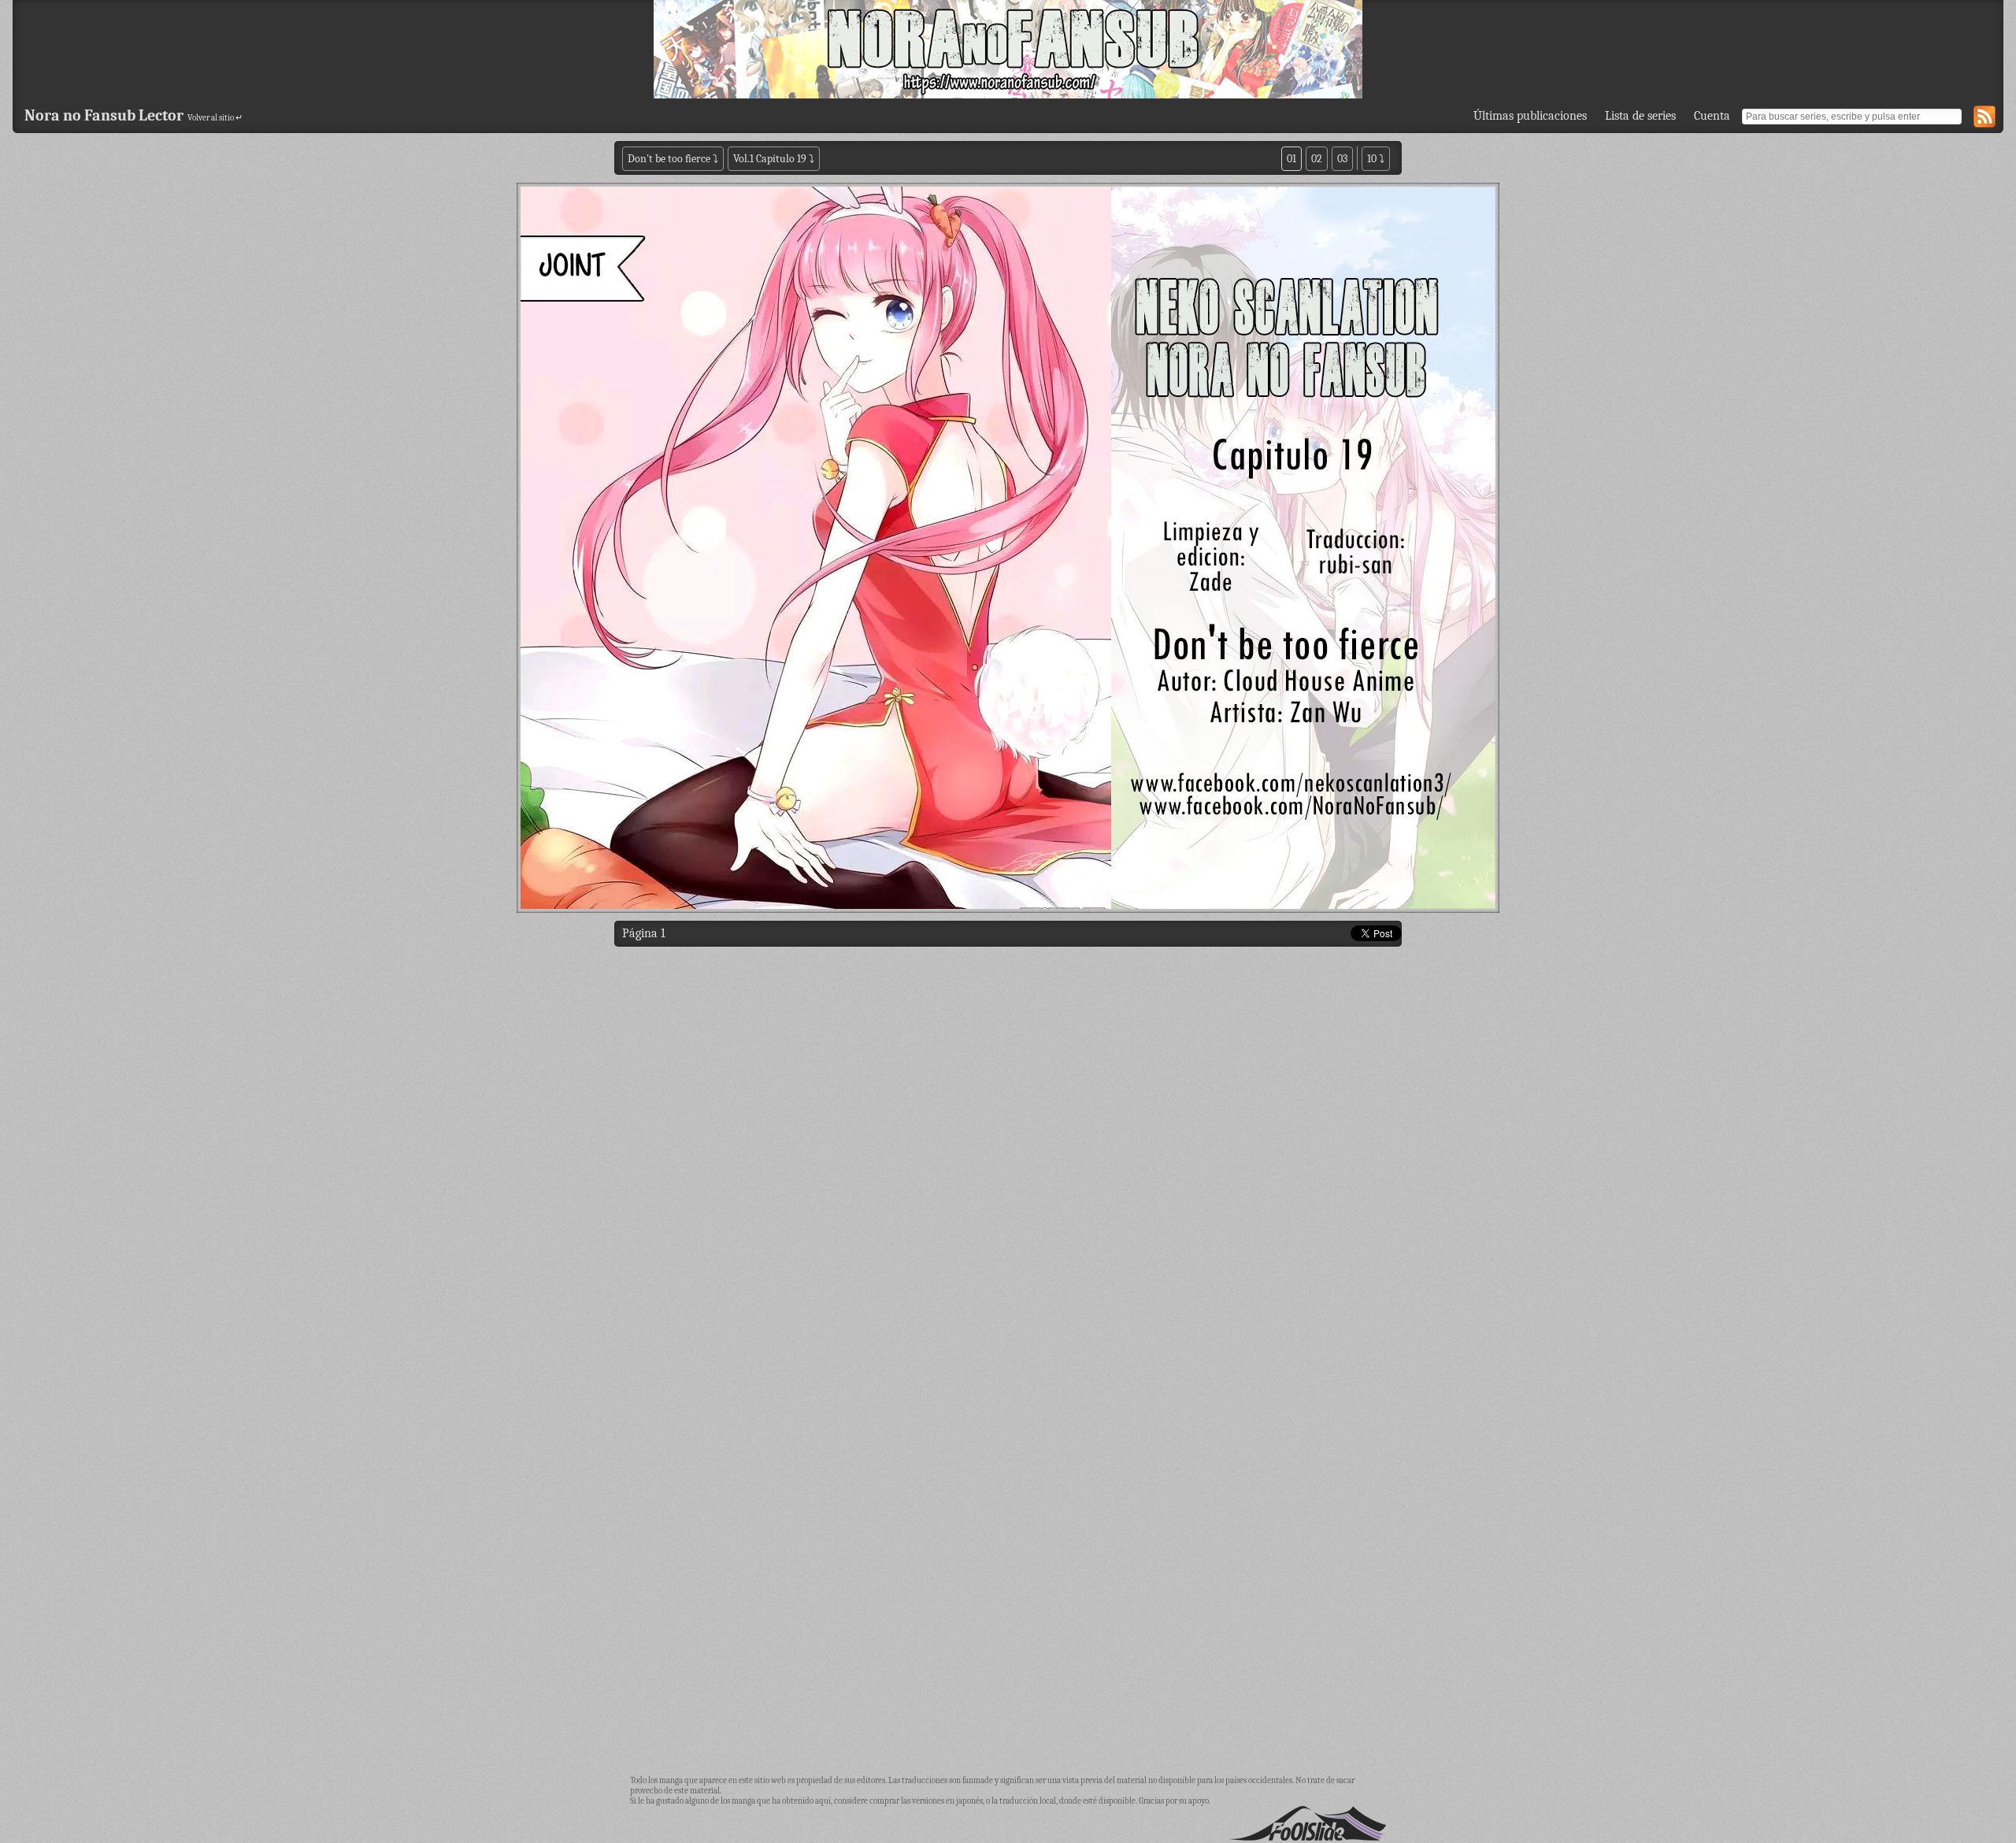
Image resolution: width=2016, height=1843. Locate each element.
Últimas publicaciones (1530, 116)
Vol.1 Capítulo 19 (770, 159)
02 (1317, 159)
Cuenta (1712, 116)
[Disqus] (1008, 1156)
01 (1291, 159)
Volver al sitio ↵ (215, 118)
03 (1342, 159)
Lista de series (1640, 116)
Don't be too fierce (670, 159)
